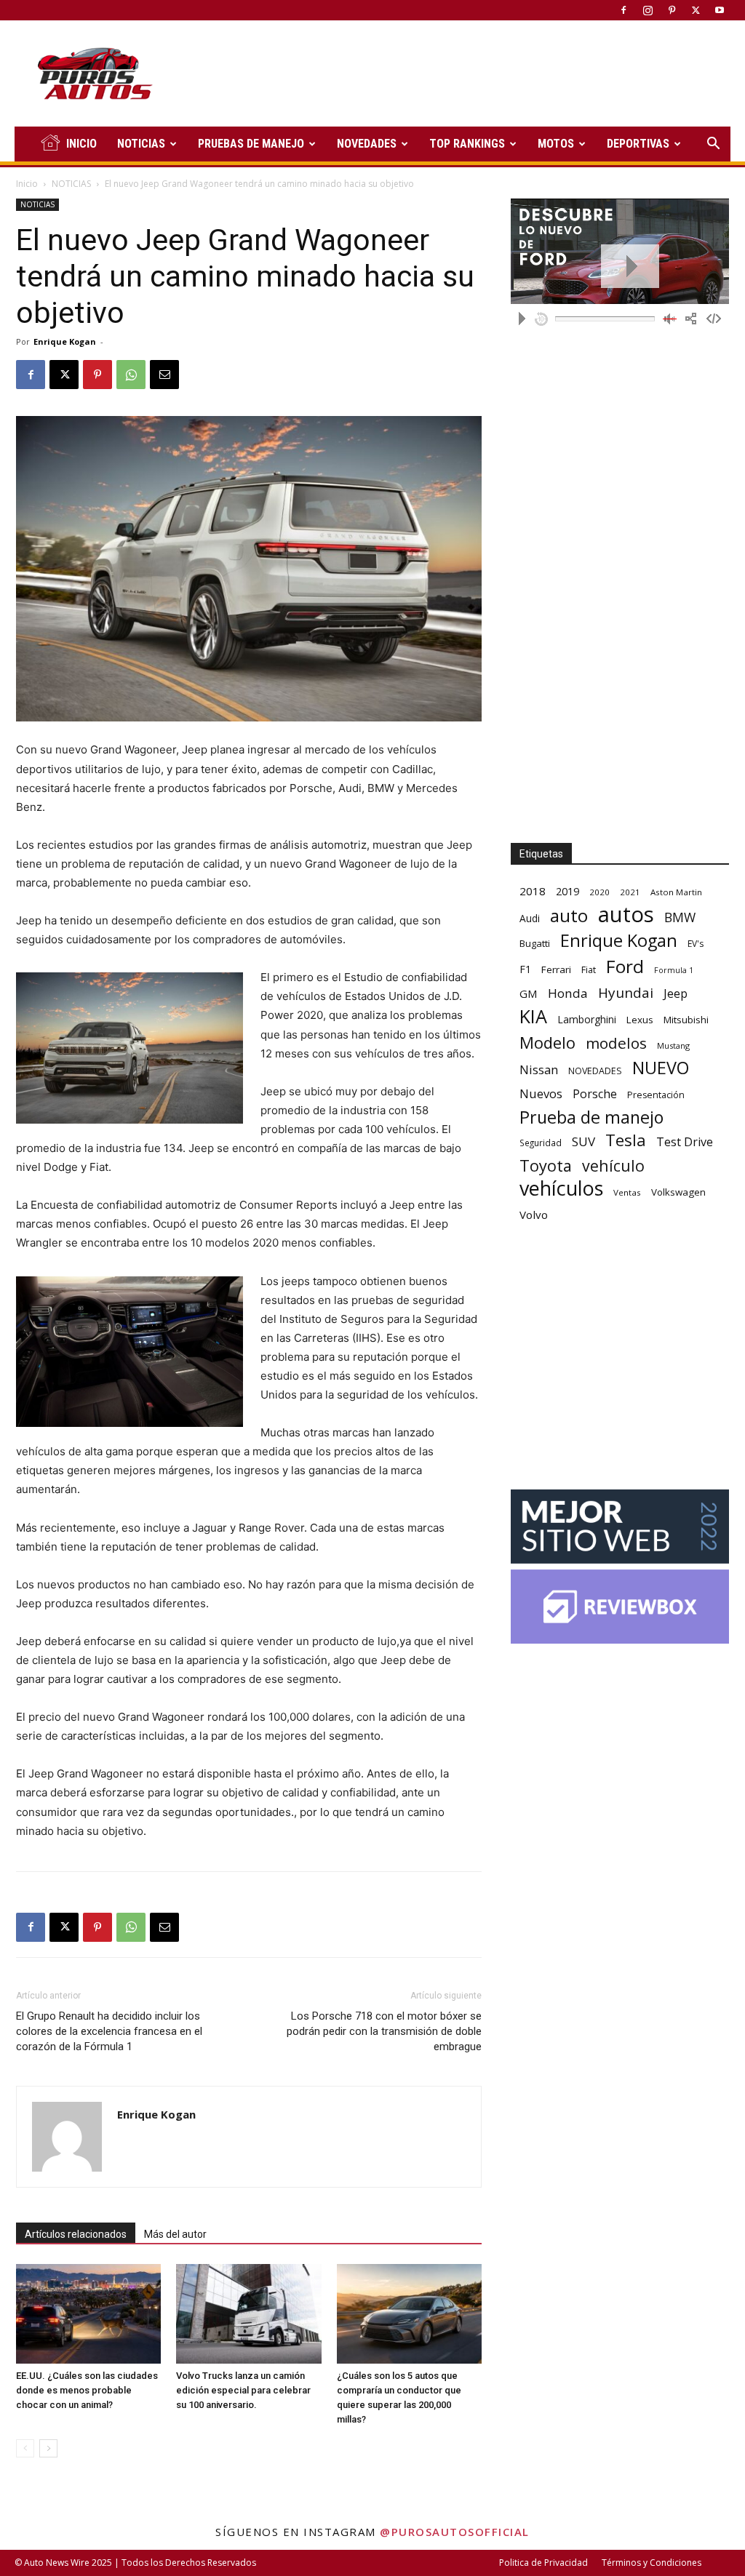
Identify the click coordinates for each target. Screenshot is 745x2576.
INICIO (81, 144)
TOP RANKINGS (467, 144)
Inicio (27, 184)
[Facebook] (624, 10)
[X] (696, 10)
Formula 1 (674, 970)
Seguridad (541, 1143)
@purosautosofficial (455, 2532)
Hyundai (626, 993)
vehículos (561, 1188)
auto (569, 915)
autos (626, 915)
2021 (630, 892)
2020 (599, 892)
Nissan (539, 1069)
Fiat (589, 970)
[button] (713, 145)
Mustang (673, 1045)
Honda (568, 993)
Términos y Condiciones (652, 2563)
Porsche (595, 1094)
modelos (616, 1043)
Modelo (547, 1043)
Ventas (627, 1192)
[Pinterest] (672, 10)
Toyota (546, 1165)
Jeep (676, 993)
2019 (567, 891)
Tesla (626, 1140)
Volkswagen (678, 1192)
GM (529, 993)
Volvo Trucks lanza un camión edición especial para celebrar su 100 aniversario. (243, 2390)
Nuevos (541, 1093)
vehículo (613, 1165)
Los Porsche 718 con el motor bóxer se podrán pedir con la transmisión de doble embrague (384, 2031)
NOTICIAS (141, 144)
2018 (533, 891)
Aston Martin (676, 892)
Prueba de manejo (591, 1117)
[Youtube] (720, 10)
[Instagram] (648, 10)
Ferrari (556, 969)
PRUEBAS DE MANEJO (251, 144)
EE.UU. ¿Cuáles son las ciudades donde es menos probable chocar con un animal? (87, 2390)
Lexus (640, 1020)
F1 (525, 969)
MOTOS (556, 144)
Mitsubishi (686, 1020)
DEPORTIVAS (638, 144)
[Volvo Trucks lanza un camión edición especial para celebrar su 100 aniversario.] (248, 2314)
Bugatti (535, 943)
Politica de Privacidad (543, 2563)
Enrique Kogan (65, 341)
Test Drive (685, 1142)
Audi (530, 918)
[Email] (164, 375)
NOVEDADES (367, 144)
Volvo (534, 1215)
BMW (680, 917)
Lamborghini (587, 1019)
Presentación (656, 1095)
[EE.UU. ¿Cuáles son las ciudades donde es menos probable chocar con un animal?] (88, 2314)
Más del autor (175, 2234)
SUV (583, 1141)
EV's (696, 944)
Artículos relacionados (76, 2234)
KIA (533, 1016)
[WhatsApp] (131, 375)
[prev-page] (25, 2448)
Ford (625, 966)
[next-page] (48, 2448)
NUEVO (661, 1068)
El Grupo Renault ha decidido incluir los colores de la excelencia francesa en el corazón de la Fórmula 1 (109, 2031)
